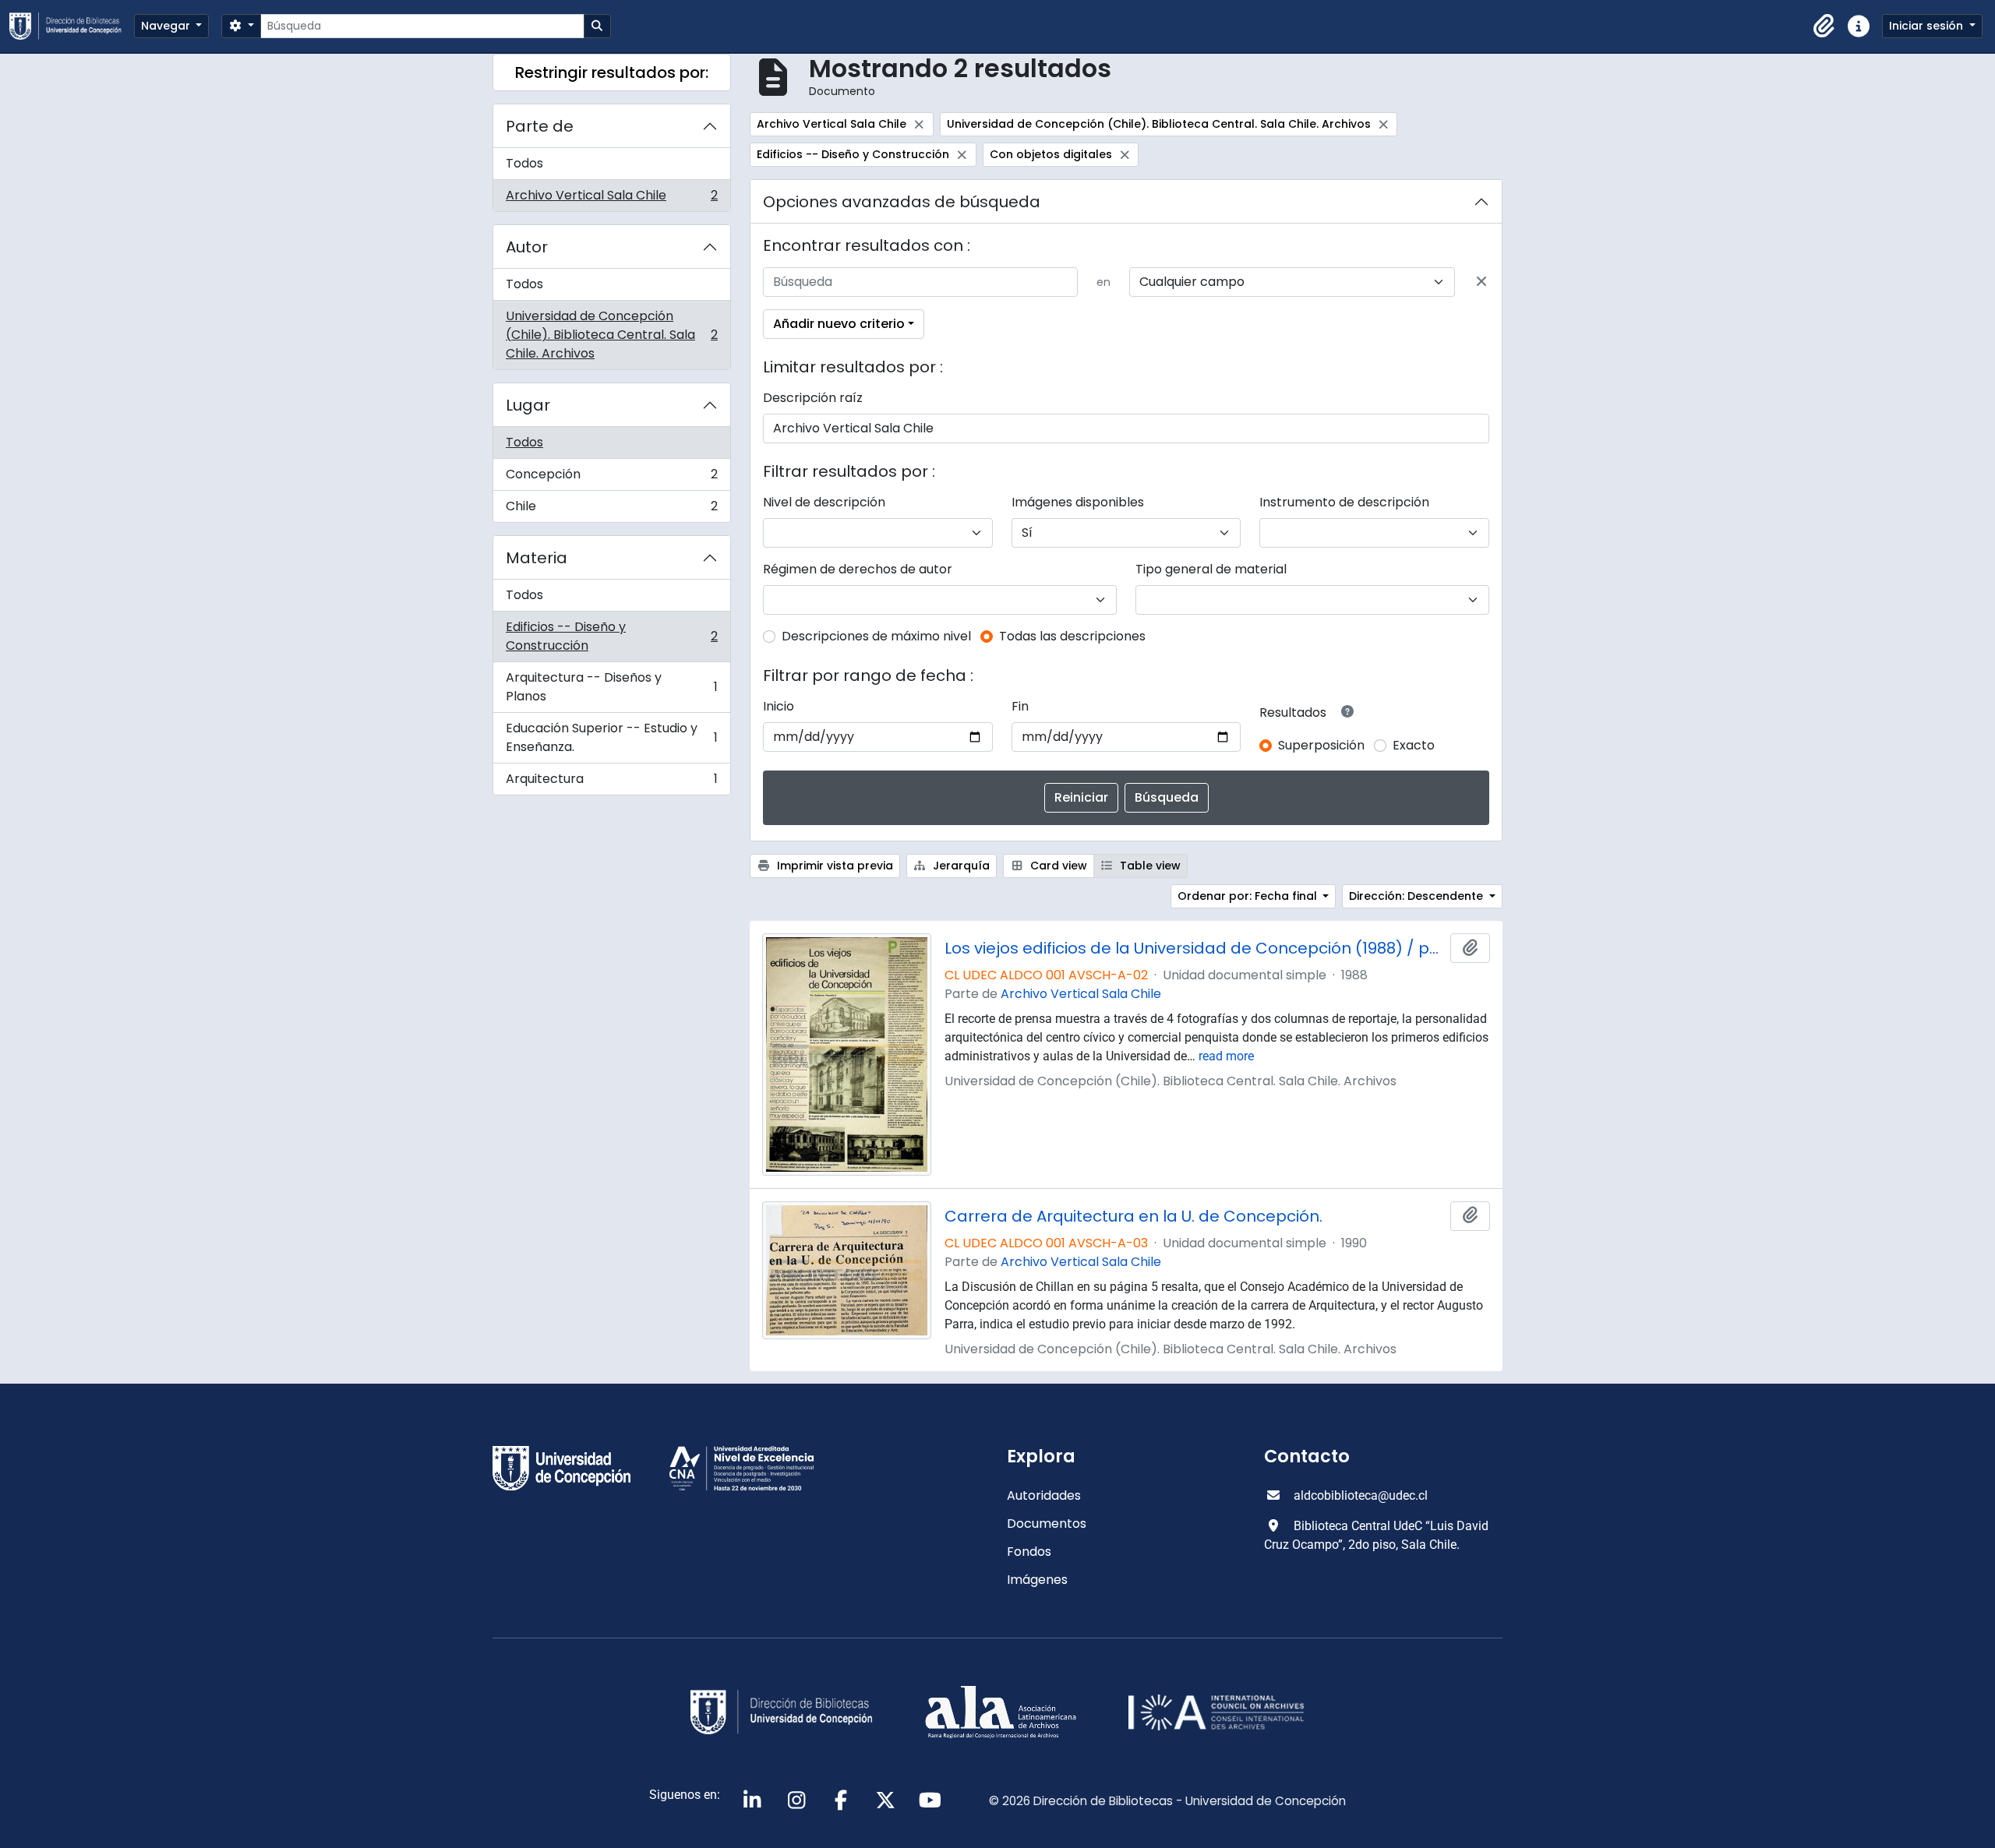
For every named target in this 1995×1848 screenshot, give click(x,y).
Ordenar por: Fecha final (1249, 896)
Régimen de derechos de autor (858, 569)
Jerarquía (960, 866)
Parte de (540, 126)
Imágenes (1037, 1580)
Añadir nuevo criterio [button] (839, 324)
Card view (1057, 866)
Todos (524, 163)
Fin (1020, 706)
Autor (527, 247)
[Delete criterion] (1481, 282)
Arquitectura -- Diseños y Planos (611, 687)
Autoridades (1044, 1495)
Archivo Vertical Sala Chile (611, 199)
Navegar (167, 26)
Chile (611, 510)
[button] (1824, 26)
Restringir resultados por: (612, 72)
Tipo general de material (1211, 569)
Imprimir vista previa (833, 866)
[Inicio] (72, 26)
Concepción (611, 478)
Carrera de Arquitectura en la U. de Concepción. (1133, 1216)
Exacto (1414, 745)
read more (1226, 1056)
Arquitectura (611, 782)
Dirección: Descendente (1418, 896)
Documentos (1047, 1524)
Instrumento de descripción (1344, 502)
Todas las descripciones (1072, 636)
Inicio (779, 706)
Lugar (528, 405)
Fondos (1029, 1552)
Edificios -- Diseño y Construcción (611, 636)
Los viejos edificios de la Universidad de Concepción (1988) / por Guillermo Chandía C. (1195, 948)
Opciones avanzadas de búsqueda (902, 202)
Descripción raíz (813, 398)
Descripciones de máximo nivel (876, 636)
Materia (537, 558)
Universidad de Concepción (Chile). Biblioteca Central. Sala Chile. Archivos (611, 335)
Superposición (1321, 745)
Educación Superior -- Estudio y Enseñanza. (611, 737)
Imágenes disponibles (1078, 502)
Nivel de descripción (824, 502)
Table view (1149, 866)
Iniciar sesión (1928, 26)
